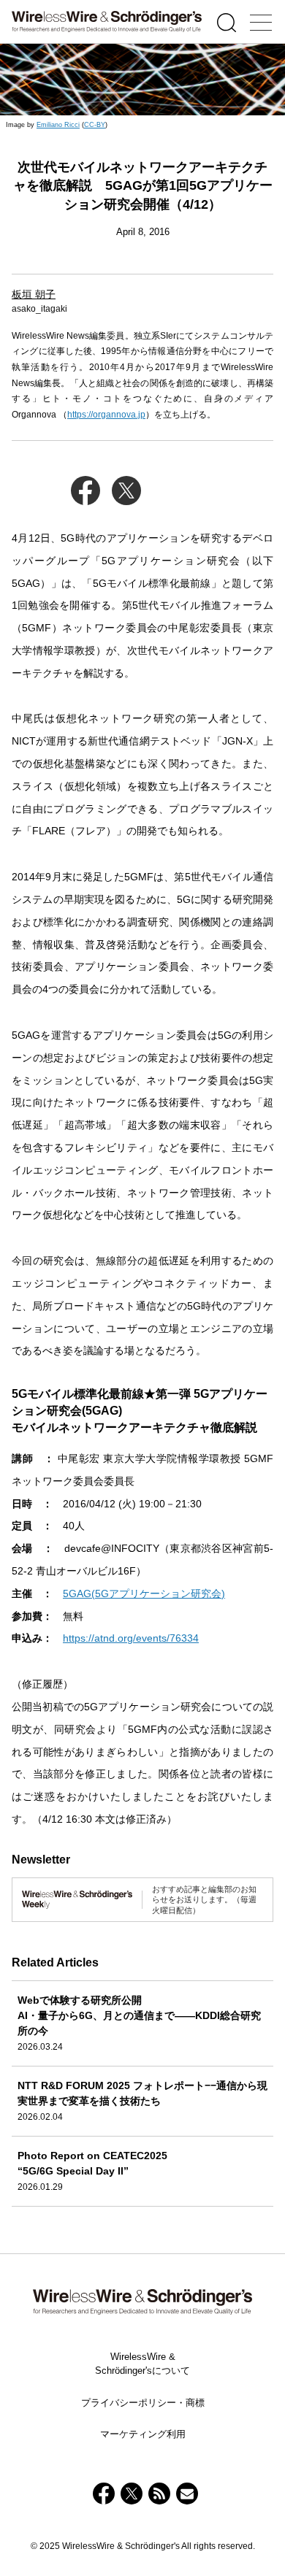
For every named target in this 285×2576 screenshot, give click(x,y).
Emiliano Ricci (58, 125)
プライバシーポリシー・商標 (143, 2403)
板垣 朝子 (34, 294)
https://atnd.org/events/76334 (131, 1638)
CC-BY (95, 125)
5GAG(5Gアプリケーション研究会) (144, 1593)
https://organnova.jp (106, 415)
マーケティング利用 (143, 2434)
